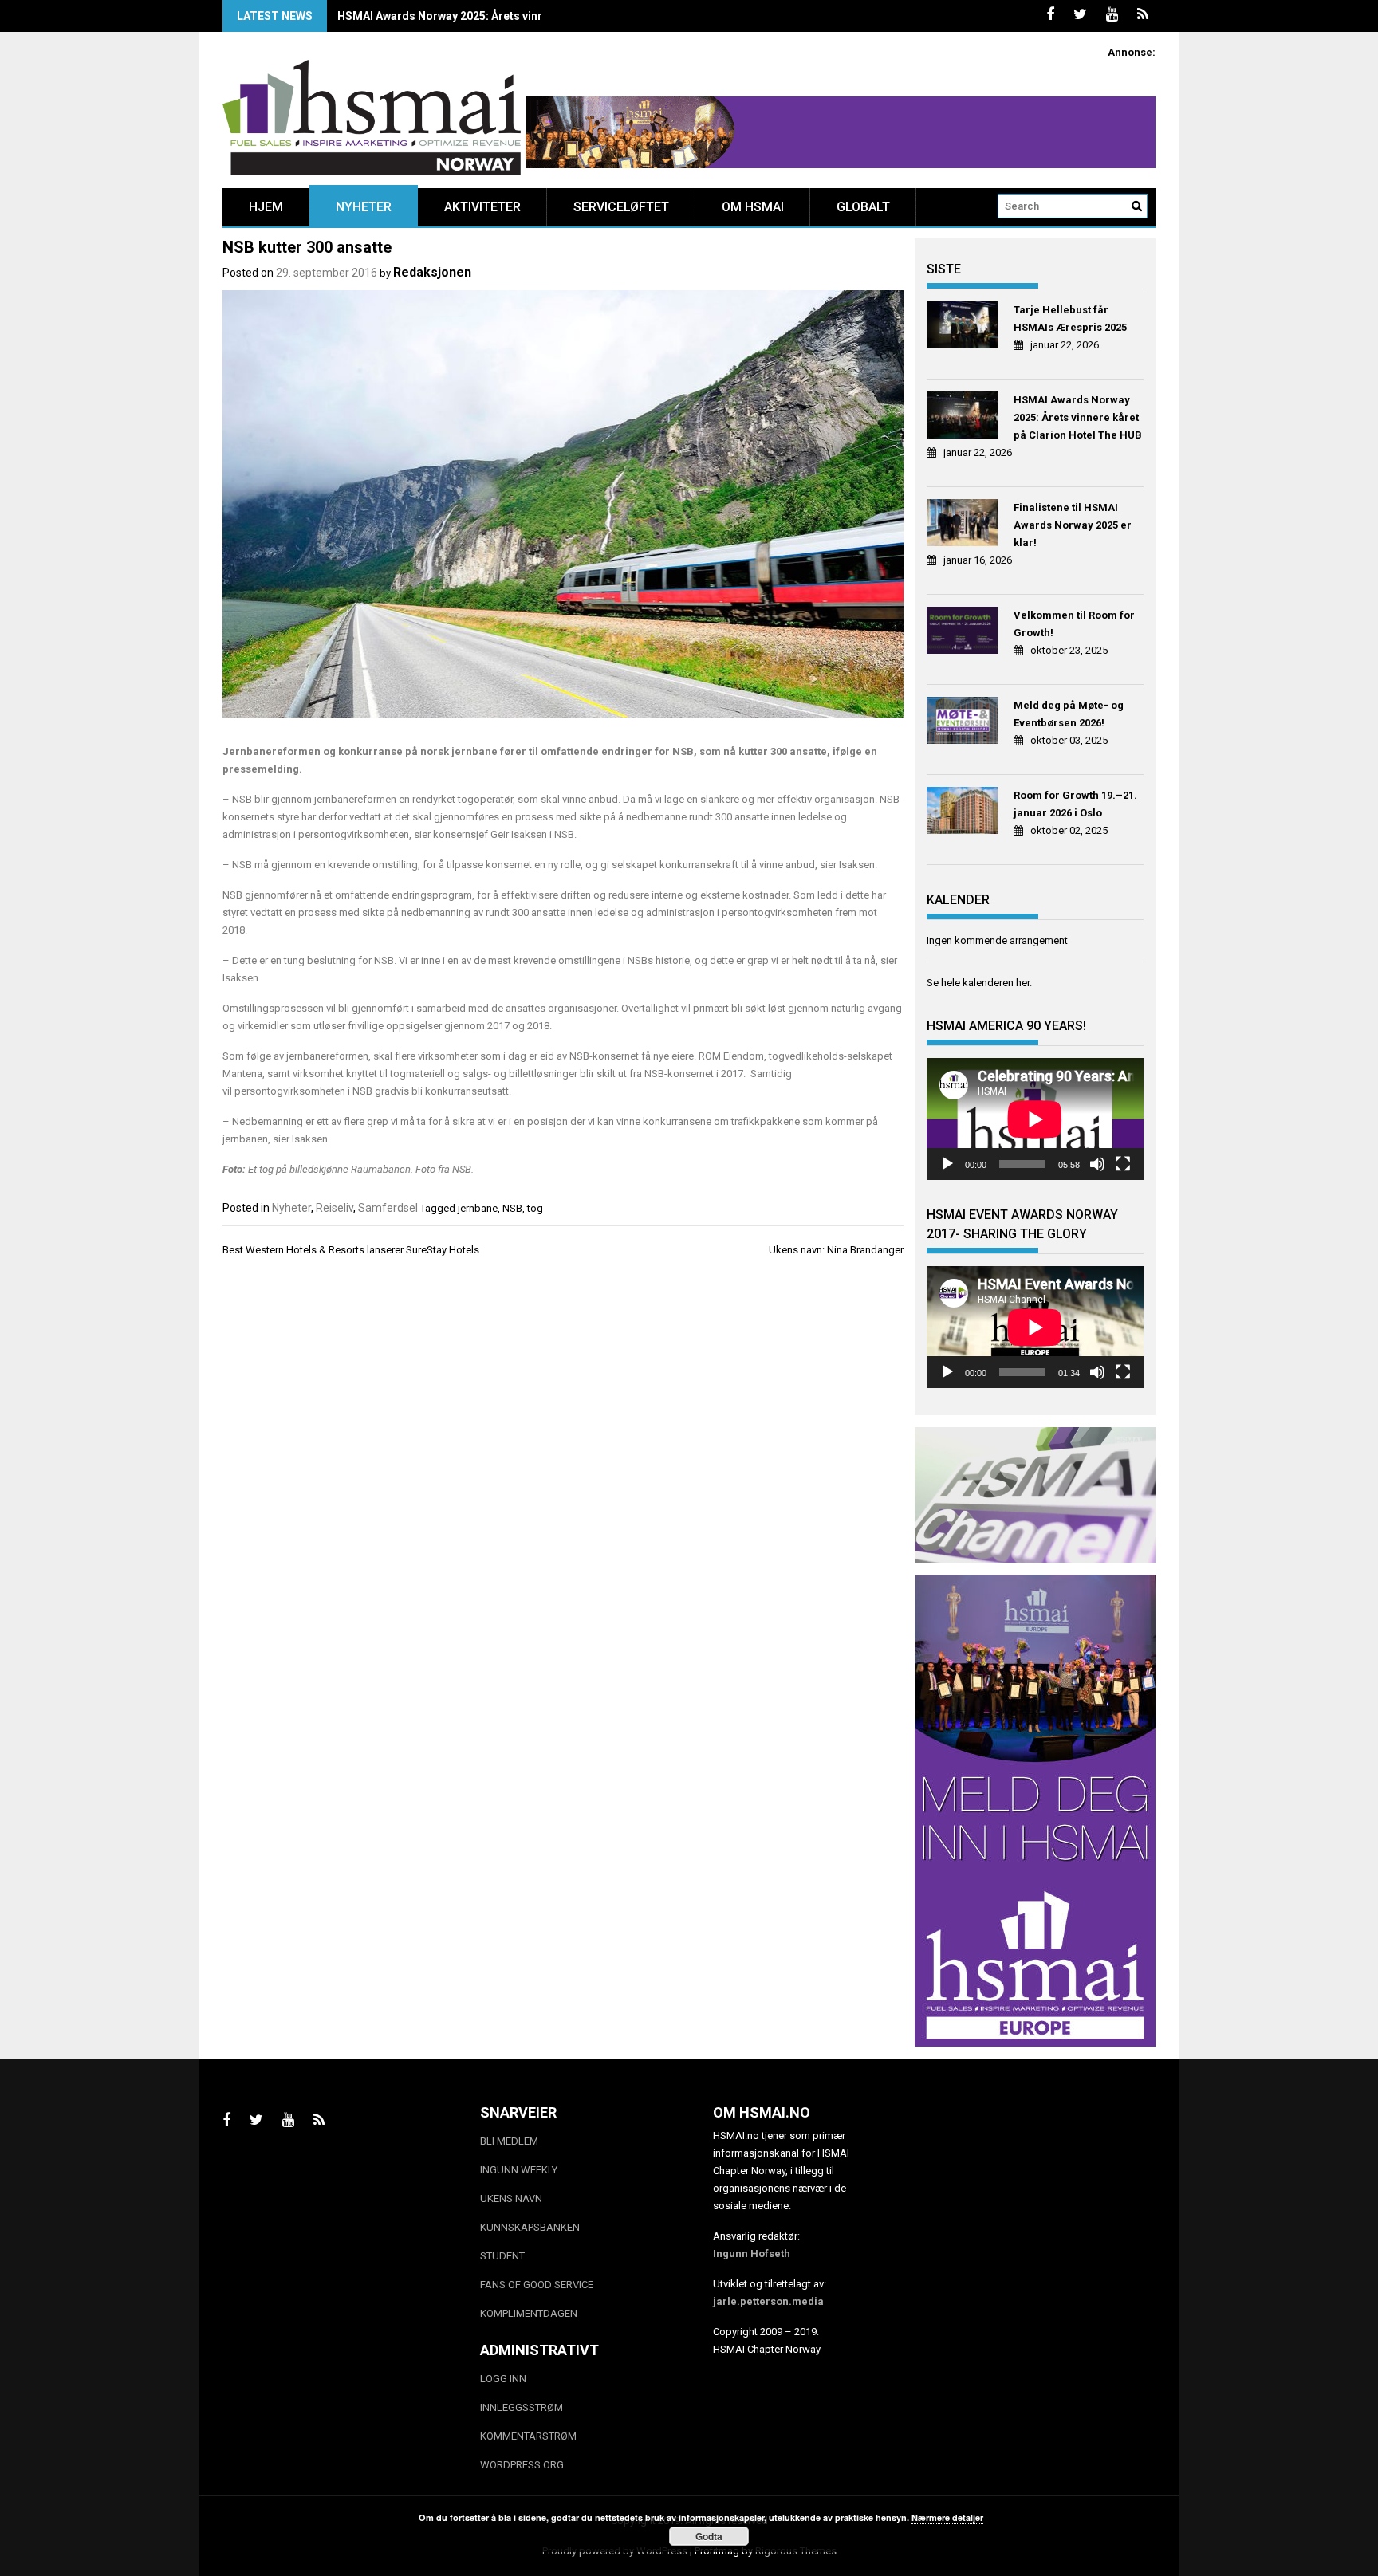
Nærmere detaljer (947, 2517)
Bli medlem (509, 2141)
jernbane (478, 1208)
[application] (1035, 1119)
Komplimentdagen (529, 2313)
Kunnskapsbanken (530, 2227)
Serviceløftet (621, 207)
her (1023, 983)
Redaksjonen (432, 272)
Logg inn (503, 2379)
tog (535, 1208)
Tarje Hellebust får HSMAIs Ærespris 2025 (1070, 319)
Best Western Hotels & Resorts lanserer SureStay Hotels (351, 1250)
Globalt (863, 207)
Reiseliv (335, 1208)
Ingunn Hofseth (752, 2254)
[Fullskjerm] (1123, 1164)
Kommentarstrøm (528, 2436)
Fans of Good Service (537, 2285)
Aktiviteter (482, 207)
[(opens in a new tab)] (965, 327)
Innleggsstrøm (522, 2407)
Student (502, 2256)
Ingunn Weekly (519, 2170)
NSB (512, 1208)
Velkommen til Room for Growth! (1074, 624)
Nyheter (364, 207)
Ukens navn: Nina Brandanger (836, 1250)
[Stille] (1097, 1164)
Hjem (266, 207)
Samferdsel (388, 1208)
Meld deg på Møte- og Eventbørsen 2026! (1069, 714)
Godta (709, 2536)
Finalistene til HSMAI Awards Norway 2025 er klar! (468, 16)
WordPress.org (522, 2465)
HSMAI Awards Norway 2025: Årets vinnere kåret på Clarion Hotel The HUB (1078, 417)
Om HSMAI (753, 207)
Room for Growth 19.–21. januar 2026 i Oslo (1075, 804)
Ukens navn (511, 2198)
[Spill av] (947, 1164)
